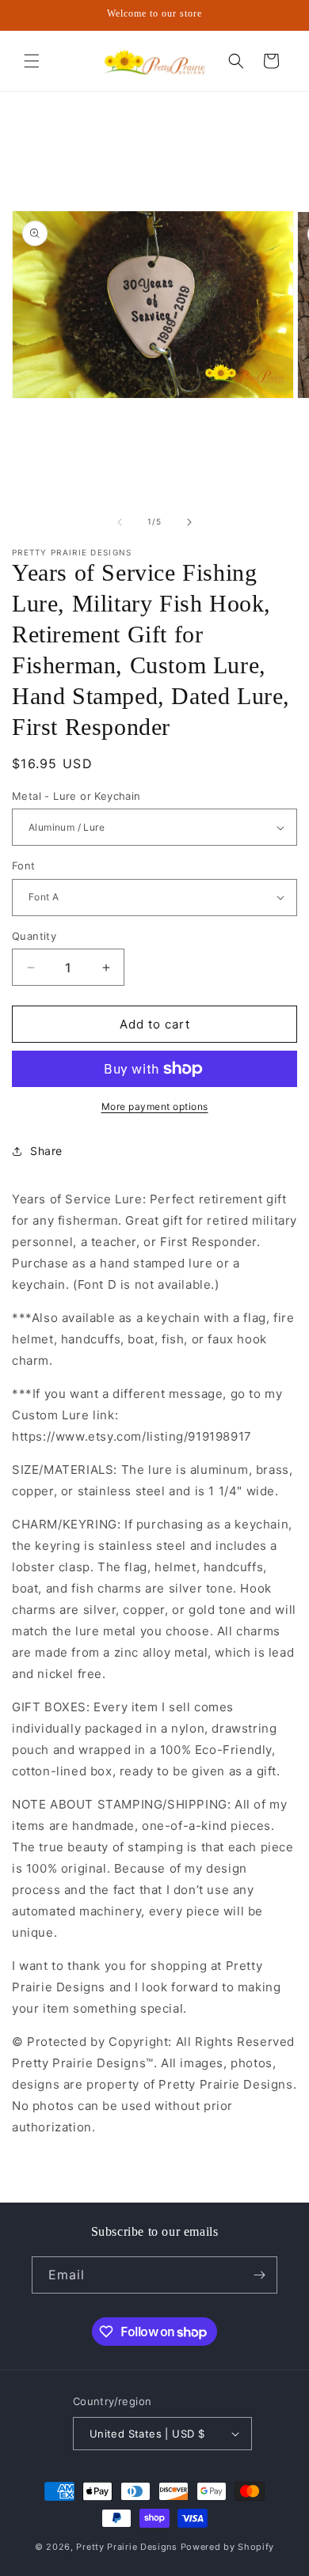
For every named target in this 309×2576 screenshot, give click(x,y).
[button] (32, 61)
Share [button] (46, 1151)
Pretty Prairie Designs (126, 2547)
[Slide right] (189, 522)
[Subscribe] (259, 2275)
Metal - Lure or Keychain (76, 796)
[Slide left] (120, 522)
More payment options (155, 1106)
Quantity (34, 936)
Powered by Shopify (228, 2547)
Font (24, 866)
